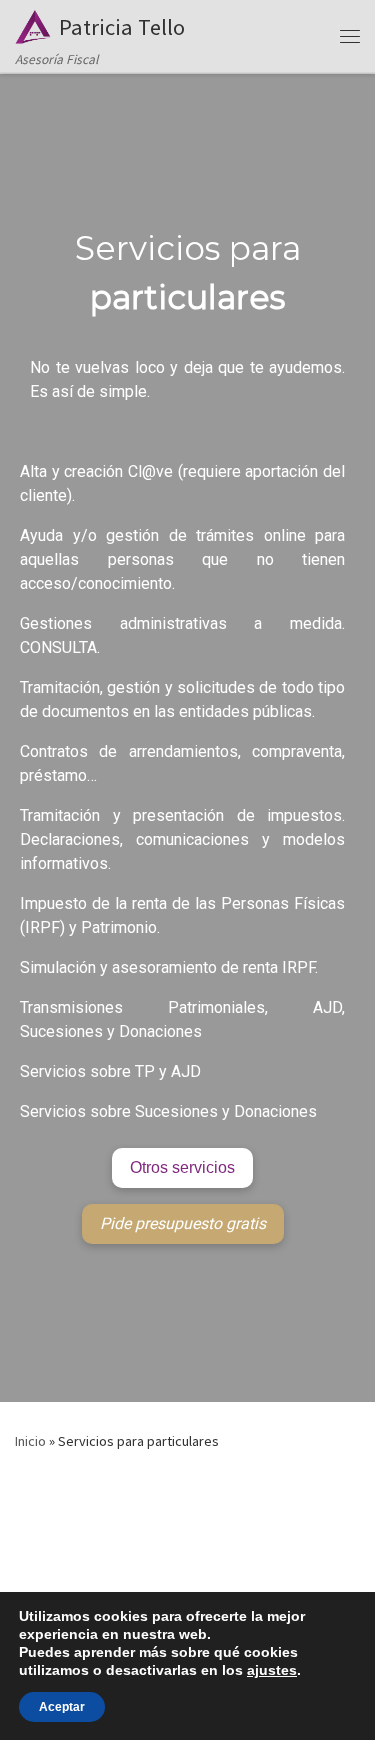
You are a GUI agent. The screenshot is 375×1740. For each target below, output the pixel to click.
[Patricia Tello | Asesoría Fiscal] (33, 24)
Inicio (30, 1441)
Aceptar (62, 1707)
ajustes (272, 1670)
